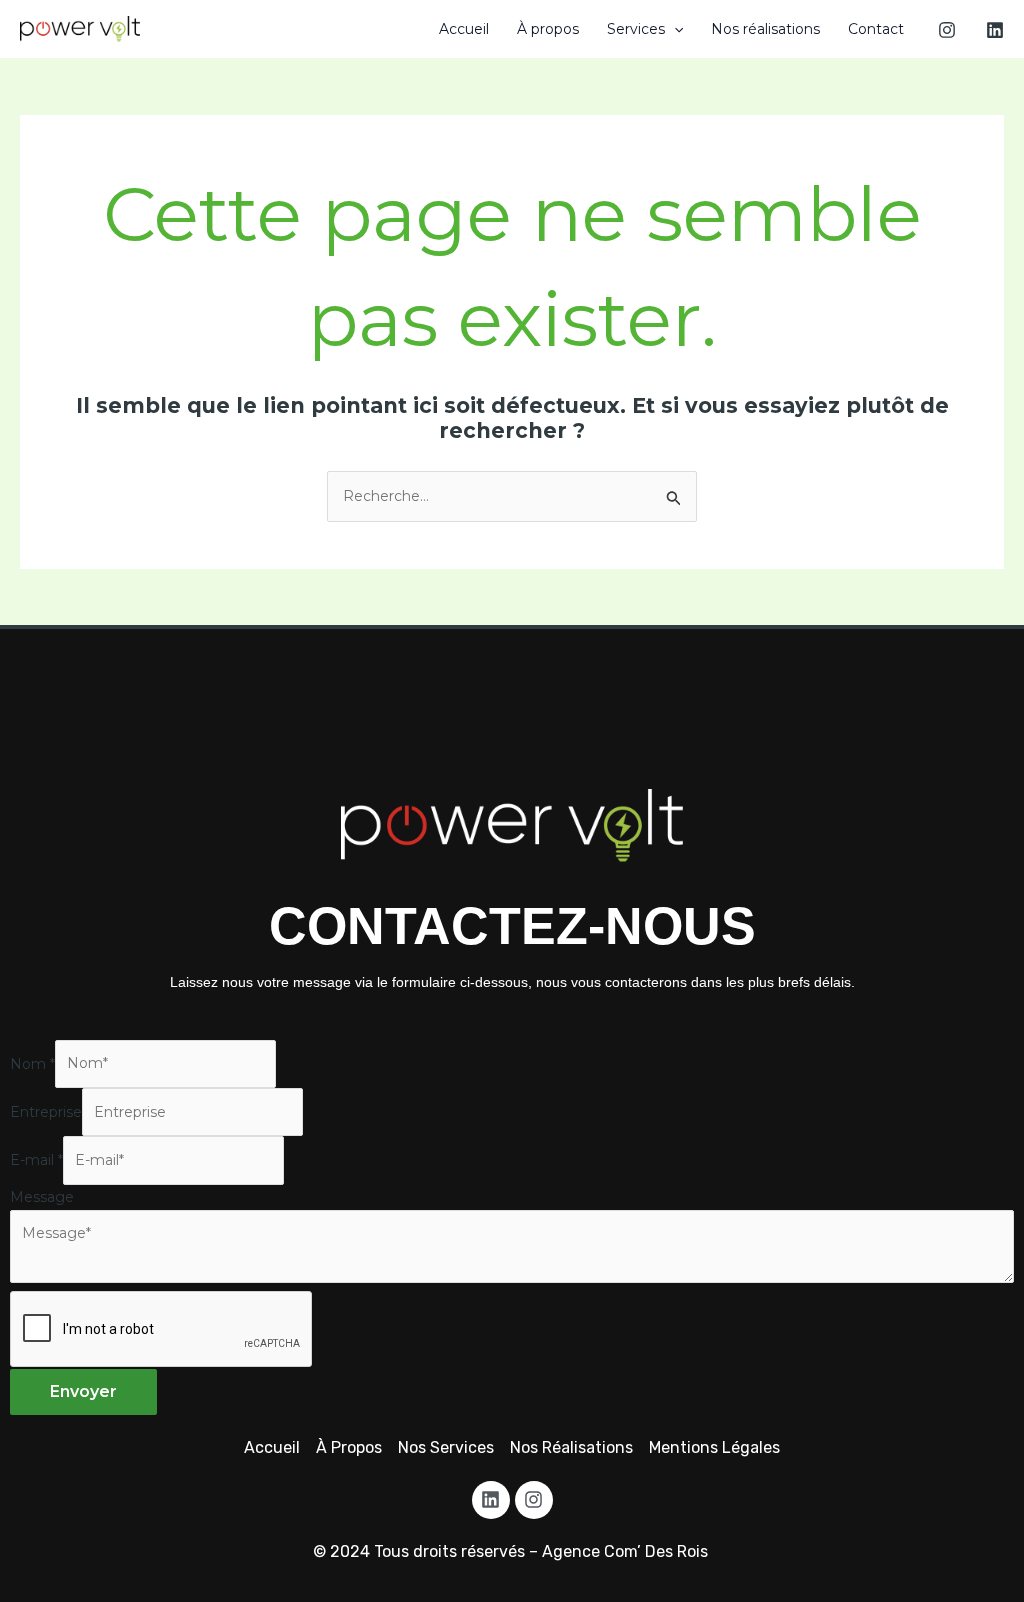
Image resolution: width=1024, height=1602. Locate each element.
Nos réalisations (765, 29)
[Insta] (947, 30)
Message (42, 1197)
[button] (674, 29)
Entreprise (46, 1112)
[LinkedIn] (995, 30)
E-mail (36, 1160)
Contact (876, 29)
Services (636, 29)
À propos (548, 29)
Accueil (464, 29)
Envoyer (83, 1391)
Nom (32, 1063)
